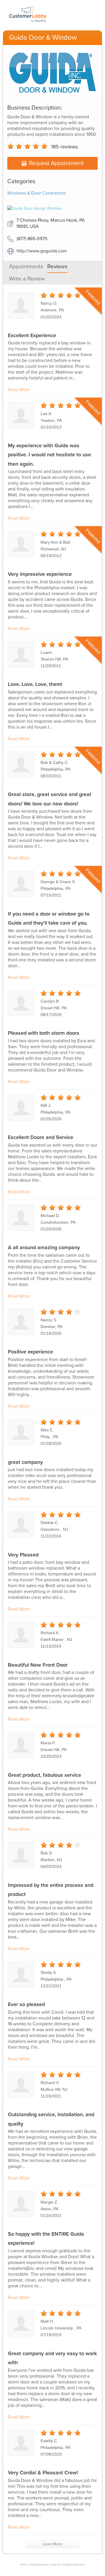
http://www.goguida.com (42, 251)
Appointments (26, 266)
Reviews (57, 266)
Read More (19, 390)
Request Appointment (56, 163)
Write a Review (27, 279)
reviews (64, 147)
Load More (52, 2544)
